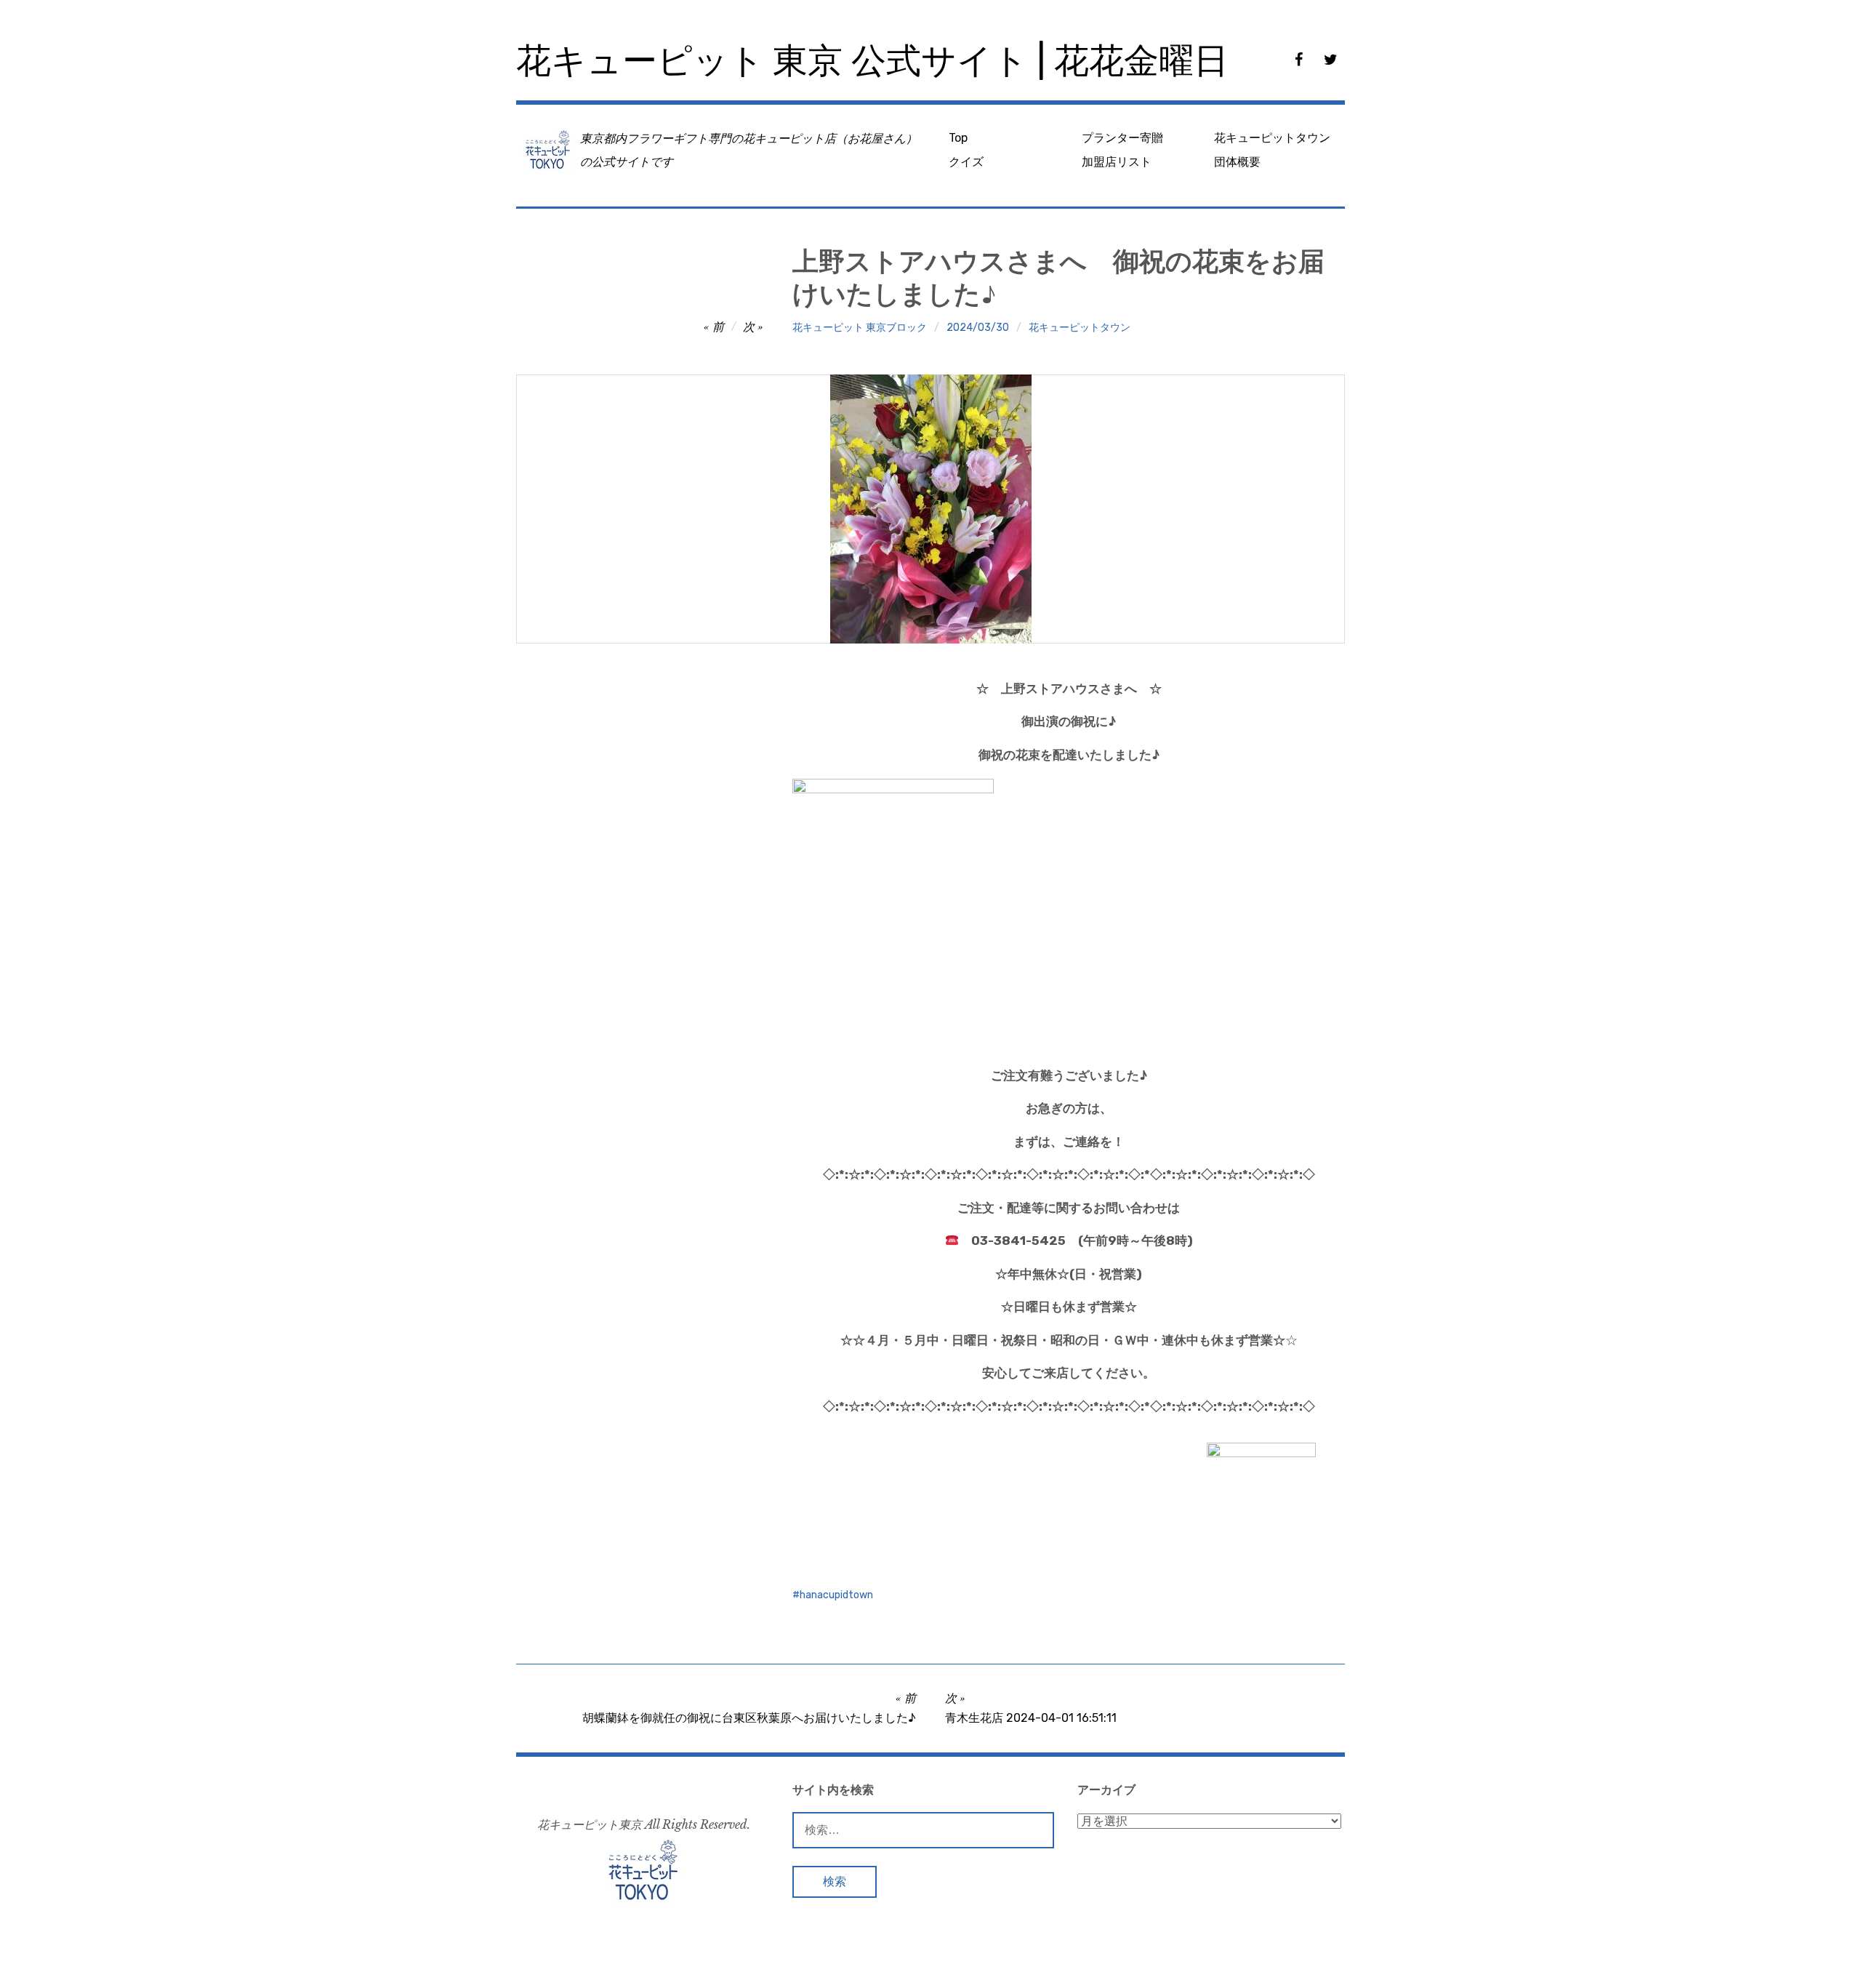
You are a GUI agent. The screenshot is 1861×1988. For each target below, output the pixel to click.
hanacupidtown (836, 1595)
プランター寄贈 (1122, 138)
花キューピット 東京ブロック (860, 328)
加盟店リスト (1117, 162)
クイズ (966, 162)
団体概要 (1237, 162)
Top (958, 138)
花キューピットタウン (1272, 138)
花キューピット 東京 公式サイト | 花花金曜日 (872, 61)
